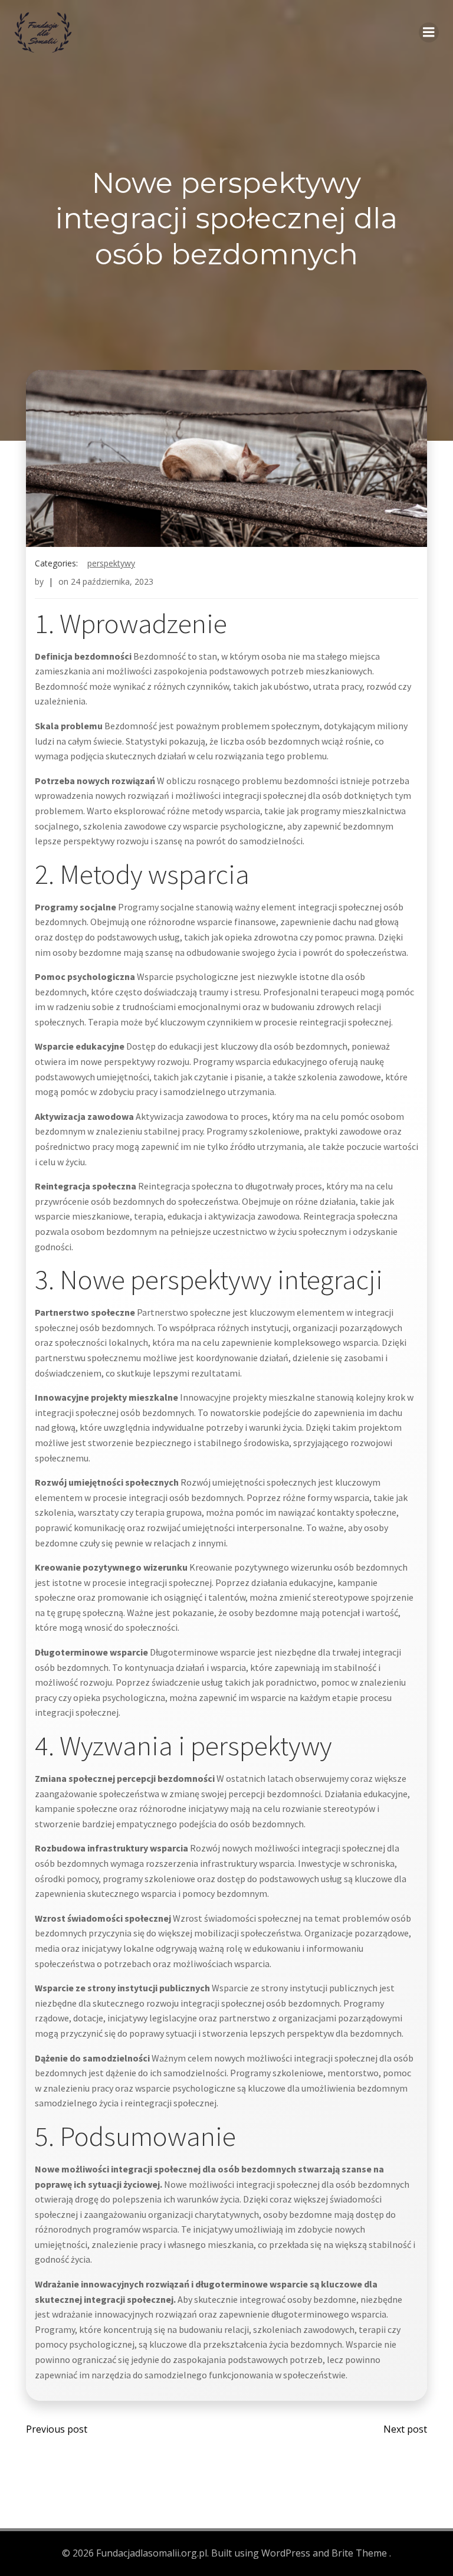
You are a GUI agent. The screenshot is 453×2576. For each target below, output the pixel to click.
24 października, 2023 (112, 581)
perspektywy (111, 563)
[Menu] (429, 32)
